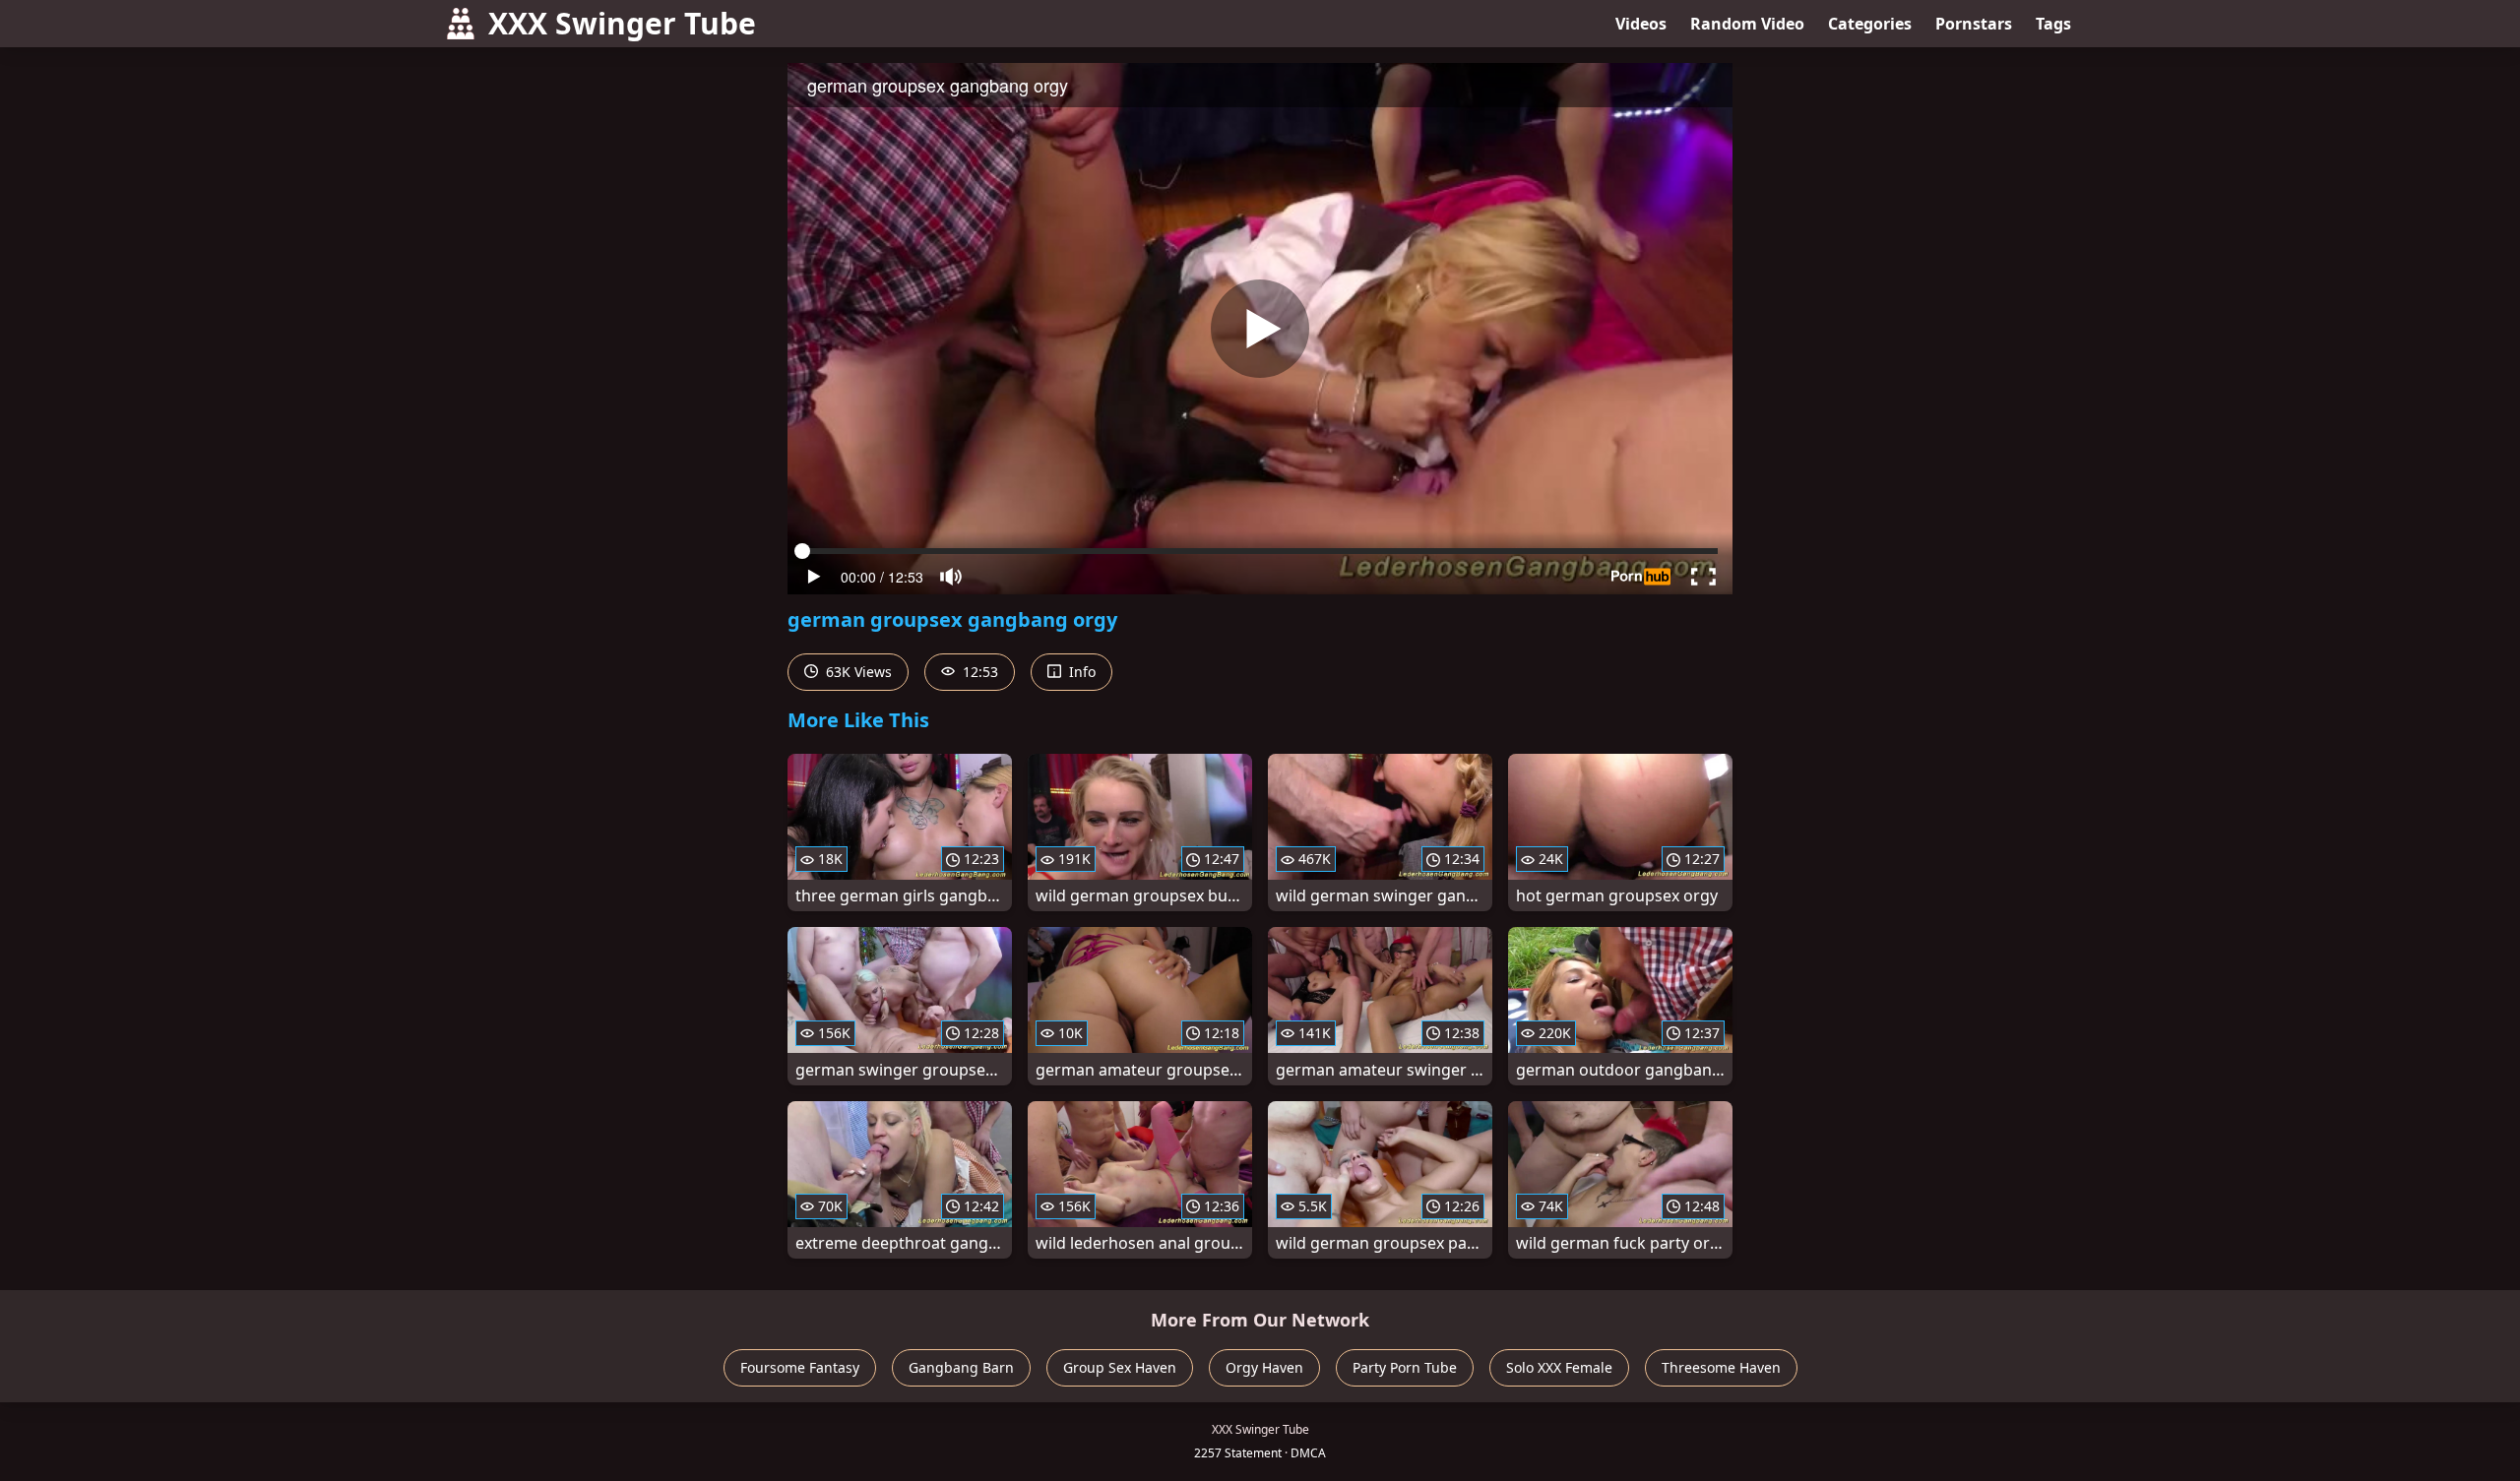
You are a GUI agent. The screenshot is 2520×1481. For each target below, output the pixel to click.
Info (1080, 672)
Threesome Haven (1721, 1367)
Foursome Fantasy (800, 1367)
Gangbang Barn (961, 1367)
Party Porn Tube (1405, 1367)
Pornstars (1974, 24)
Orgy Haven (1264, 1367)
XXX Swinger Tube (622, 23)
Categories (1870, 24)
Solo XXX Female (1559, 1367)
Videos (1641, 24)
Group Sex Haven (1120, 1367)
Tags (2053, 24)
